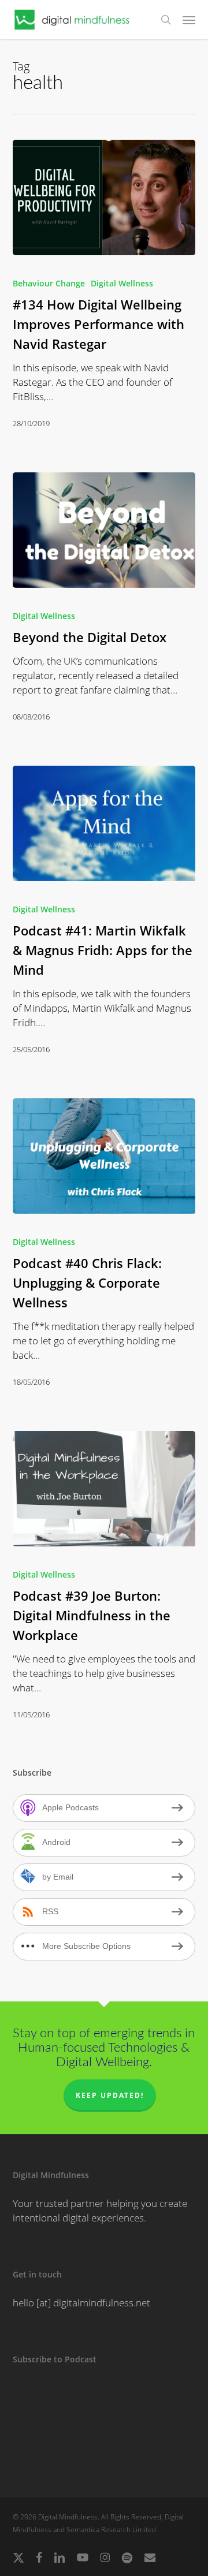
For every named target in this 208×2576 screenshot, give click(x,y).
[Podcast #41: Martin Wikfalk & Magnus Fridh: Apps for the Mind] (104, 823)
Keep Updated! (110, 2095)
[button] (189, 20)
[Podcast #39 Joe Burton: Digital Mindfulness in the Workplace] (104, 1489)
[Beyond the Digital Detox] (104, 530)
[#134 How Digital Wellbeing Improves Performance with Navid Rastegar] (104, 197)
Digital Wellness (122, 283)
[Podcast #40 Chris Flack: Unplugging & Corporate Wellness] (104, 1156)
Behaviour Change (49, 283)
